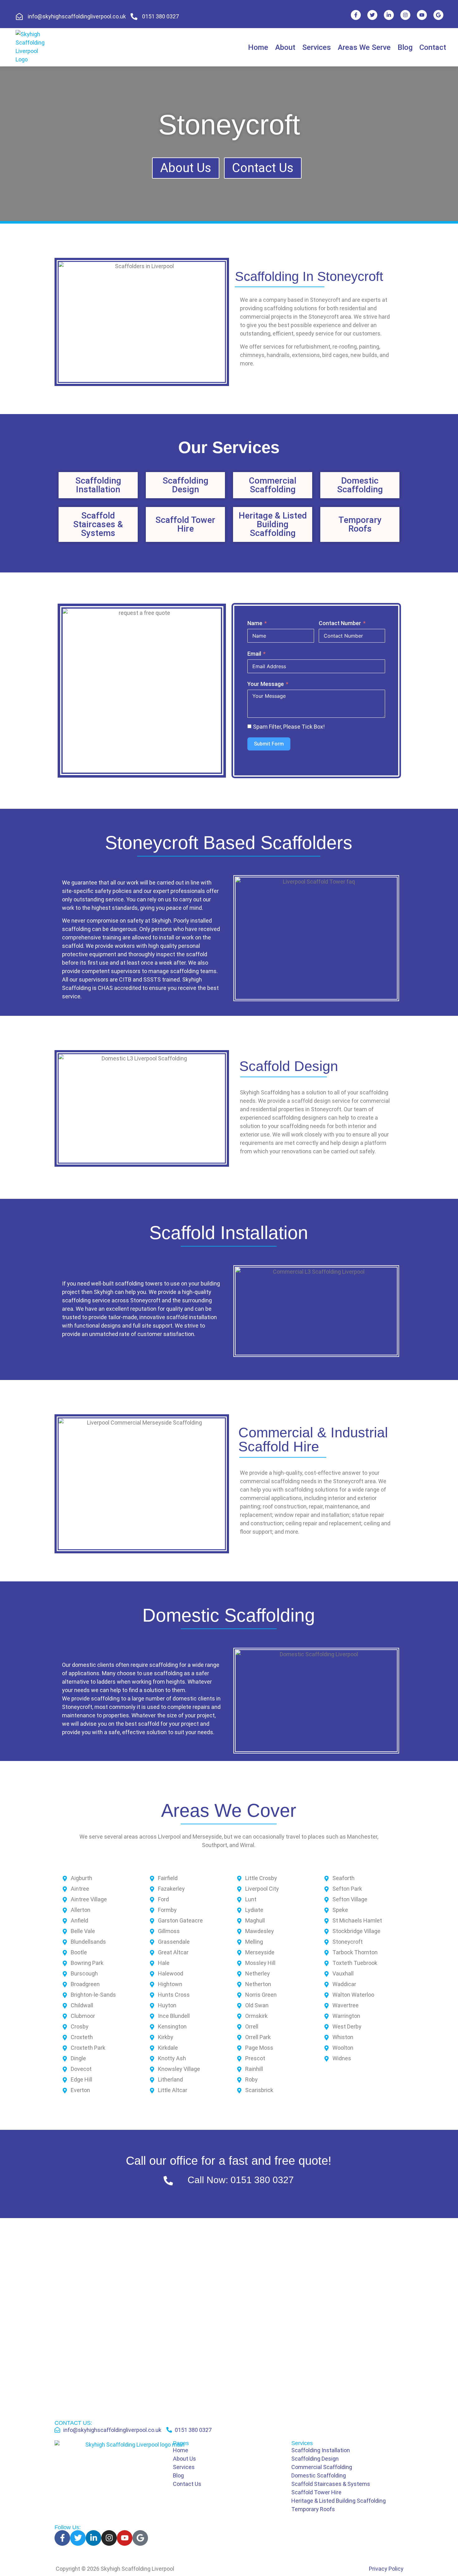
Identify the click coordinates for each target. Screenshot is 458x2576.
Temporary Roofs (360, 524)
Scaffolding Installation (98, 485)
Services (317, 47)
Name (255, 623)
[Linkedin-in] (389, 15)
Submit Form (269, 744)
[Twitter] (372, 15)
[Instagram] (405, 15)
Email (254, 654)
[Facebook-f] (356, 15)
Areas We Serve (364, 47)
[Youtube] (422, 15)
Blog (405, 47)
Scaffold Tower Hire (185, 524)
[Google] (438, 15)
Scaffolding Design (186, 485)
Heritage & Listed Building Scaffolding (273, 524)
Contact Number (340, 623)
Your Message (266, 684)
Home (258, 47)
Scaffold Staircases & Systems (98, 524)
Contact (433, 47)
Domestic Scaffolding (360, 485)
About (285, 47)
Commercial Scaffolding (273, 485)
